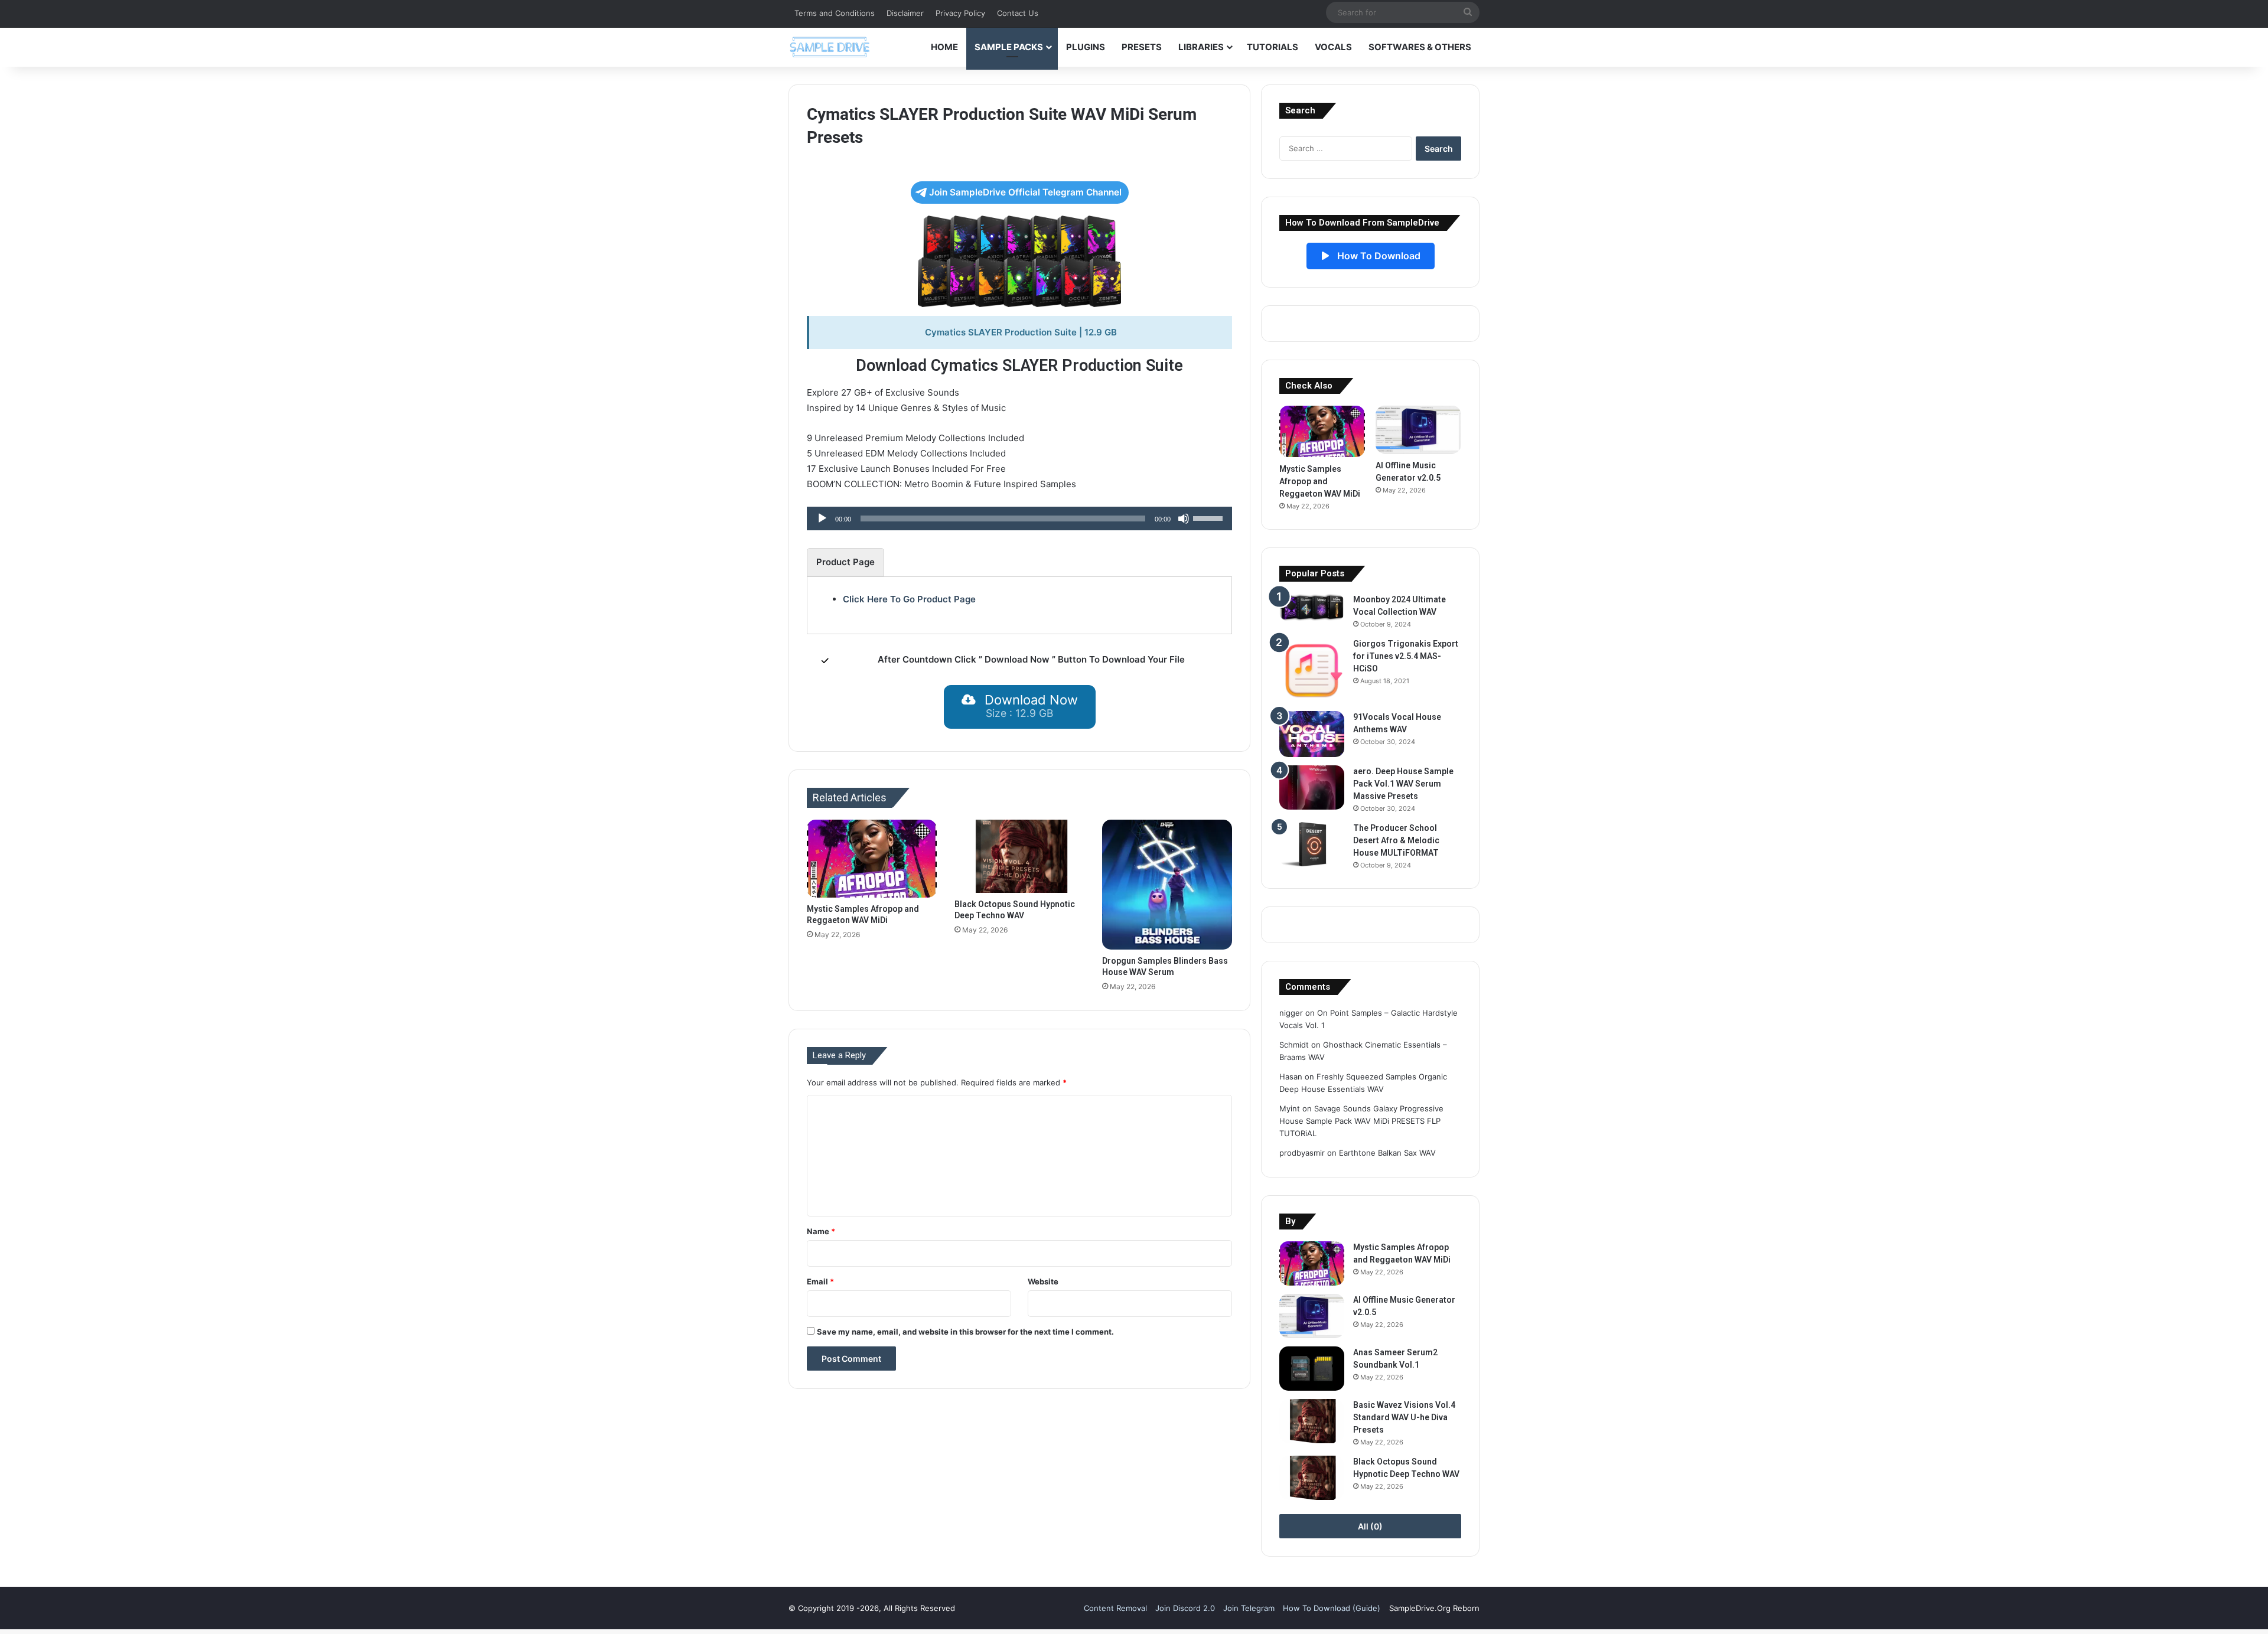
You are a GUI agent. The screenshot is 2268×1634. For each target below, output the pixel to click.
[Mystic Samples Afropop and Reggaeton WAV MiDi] (872, 859)
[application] (1019, 518)
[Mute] (1184, 518)
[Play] (822, 518)
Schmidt (1294, 1045)
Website (1043, 1281)
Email (820, 1281)
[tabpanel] (1019, 599)
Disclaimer (905, 13)
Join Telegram (1249, 1608)
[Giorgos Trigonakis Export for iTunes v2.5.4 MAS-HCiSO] (1312, 670)
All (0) (1370, 1526)
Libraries (1201, 47)
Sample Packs (1009, 47)
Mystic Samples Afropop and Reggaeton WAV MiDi (1320, 481)
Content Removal (1115, 1608)
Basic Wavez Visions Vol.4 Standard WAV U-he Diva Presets (1404, 1417)
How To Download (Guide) (1332, 1608)
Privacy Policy (960, 13)
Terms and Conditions (835, 13)
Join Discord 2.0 (1185, 1608)
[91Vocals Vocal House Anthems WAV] (1312, 734)
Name (821, 1231)
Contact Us (1018, 13)
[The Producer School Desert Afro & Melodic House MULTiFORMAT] (1312, 844)
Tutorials (1273, 47)
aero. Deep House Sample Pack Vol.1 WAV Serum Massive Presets (1403, 784)
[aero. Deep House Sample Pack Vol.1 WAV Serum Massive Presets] (1312, 787)
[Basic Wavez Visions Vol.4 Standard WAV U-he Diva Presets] (1312, 1421)
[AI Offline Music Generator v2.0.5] (1418, 430)
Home (944, 47)
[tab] (845, 562)
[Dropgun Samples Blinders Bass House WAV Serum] (1167, 885)
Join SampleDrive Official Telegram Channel (1025, 192)
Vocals (1333, 47)
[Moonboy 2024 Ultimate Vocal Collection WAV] (1312, 607)
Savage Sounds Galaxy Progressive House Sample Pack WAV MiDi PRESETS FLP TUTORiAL (1361, 1121)
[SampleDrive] (830, 47)
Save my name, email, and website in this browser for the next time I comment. (965, 1332)
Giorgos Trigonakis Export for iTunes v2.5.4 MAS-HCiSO (1406, 656)
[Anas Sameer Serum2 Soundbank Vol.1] (1312, 1369)
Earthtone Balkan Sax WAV (1387, 1153)
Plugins (1086, 47)
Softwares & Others (1420, 47)
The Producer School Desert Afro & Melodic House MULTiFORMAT (1396, 840)
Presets (1142, 47)
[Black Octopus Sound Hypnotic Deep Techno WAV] (1019, 856)
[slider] (1210, 517)
